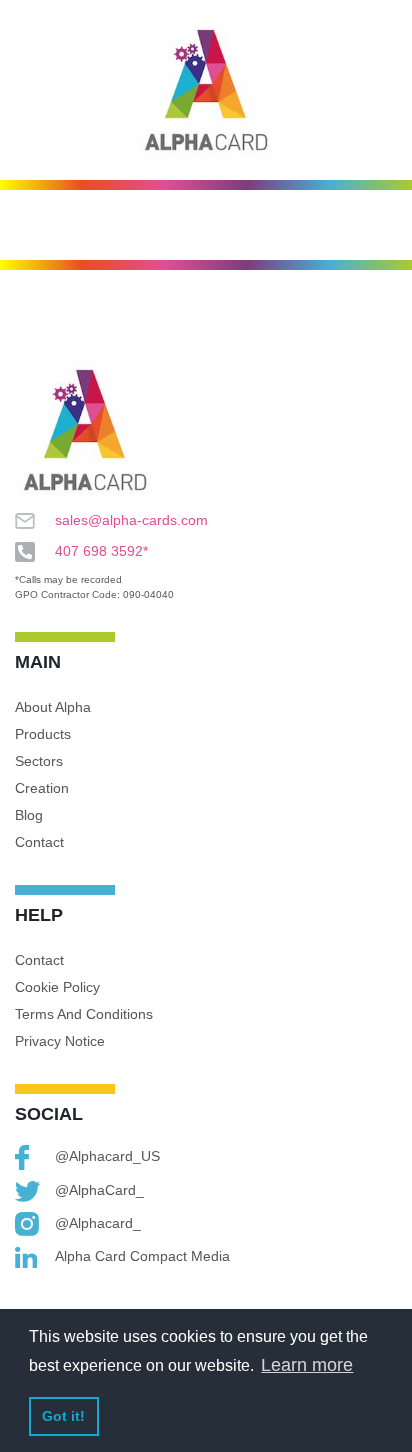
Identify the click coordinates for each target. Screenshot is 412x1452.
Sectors (39, 761)
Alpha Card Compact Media (142, 1256)
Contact (39, 842)
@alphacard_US (107, 1156)
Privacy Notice (60, 1041)
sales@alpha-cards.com (131, 520)
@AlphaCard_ (99, 1190)
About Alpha (53, 707)
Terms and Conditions (84, 1014)
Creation (42, 788)
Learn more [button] (307, 1365)
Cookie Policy (57, 987)
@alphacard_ (98, 1223)
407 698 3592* (101, 551)
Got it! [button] (63, 1416)
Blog (29, 815)
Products (43, 734)
